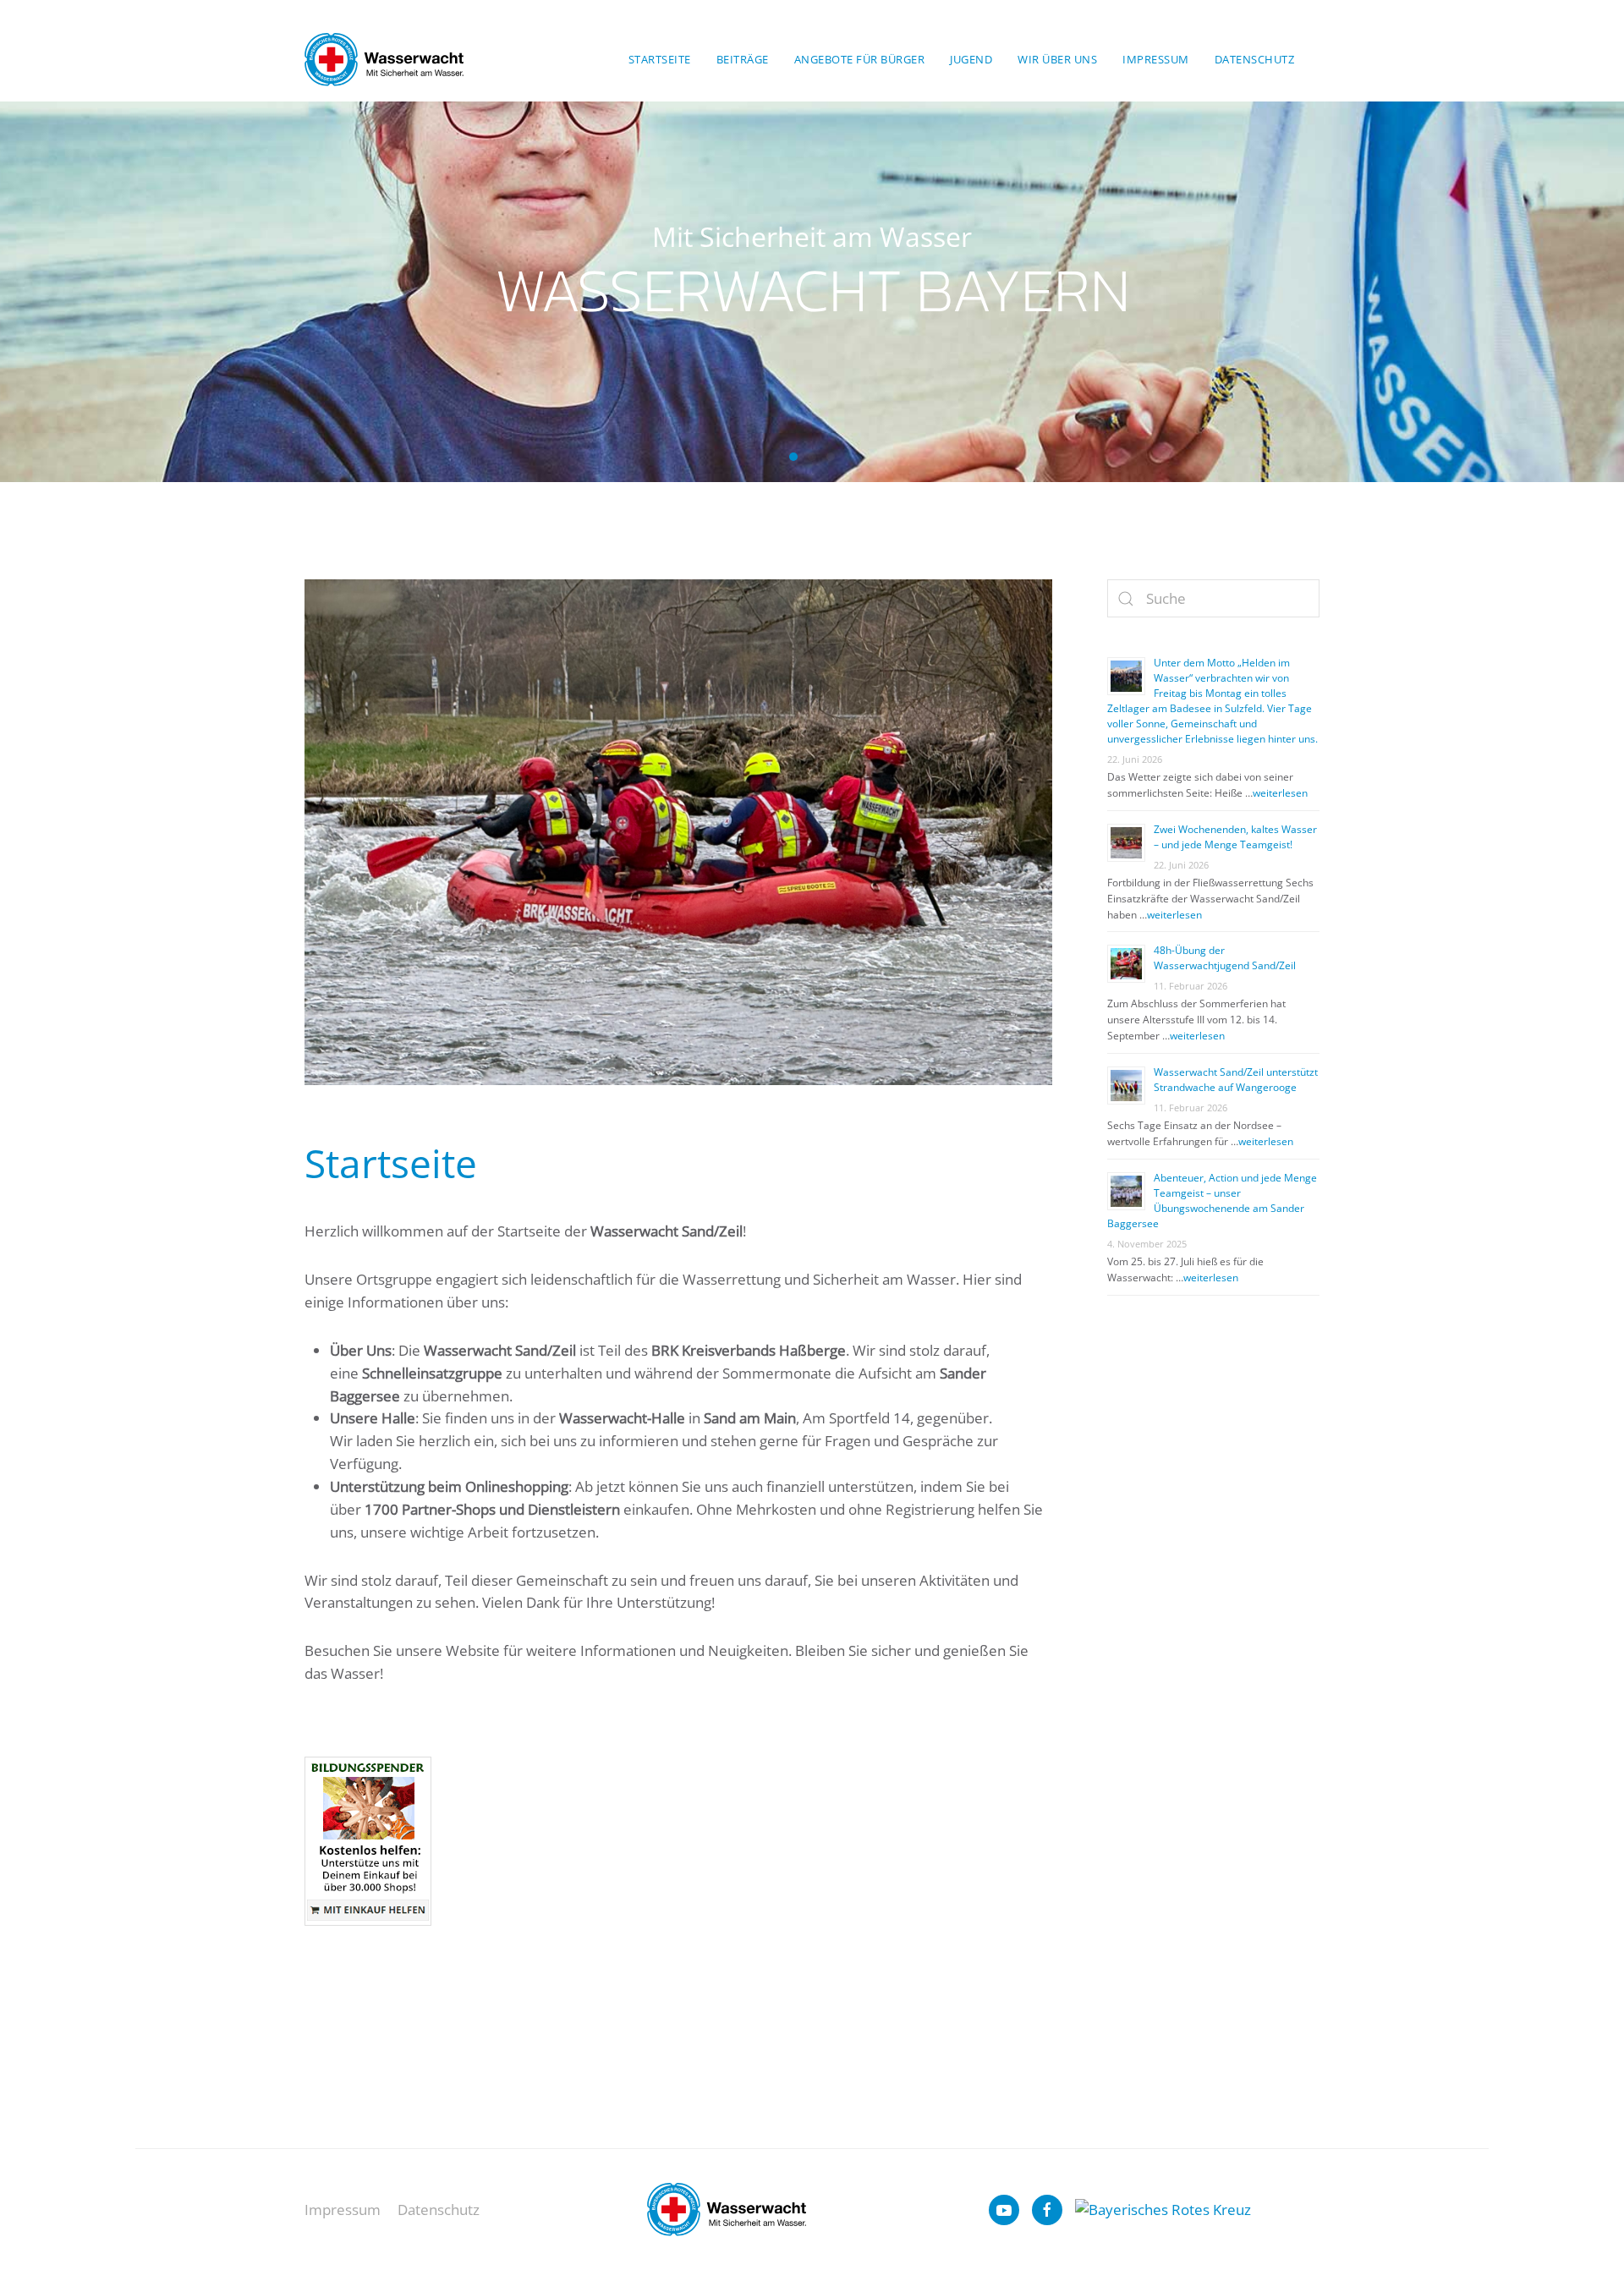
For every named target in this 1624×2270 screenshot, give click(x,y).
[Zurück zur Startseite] (384, 59)
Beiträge (743, 59)
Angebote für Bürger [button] (860, 59)
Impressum (1156, 59)
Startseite (660, 59)
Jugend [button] (971, 59)
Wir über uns (1057, 59)
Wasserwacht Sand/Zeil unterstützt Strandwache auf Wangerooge (1236, 1080)
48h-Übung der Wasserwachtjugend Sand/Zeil (1226, 958)
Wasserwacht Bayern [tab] (793, 457)
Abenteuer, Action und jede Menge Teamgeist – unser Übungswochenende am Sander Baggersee (1212, 1201)
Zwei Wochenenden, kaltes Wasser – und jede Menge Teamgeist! (1235, 837)
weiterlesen (1280, 793)
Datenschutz (1255, 59)
